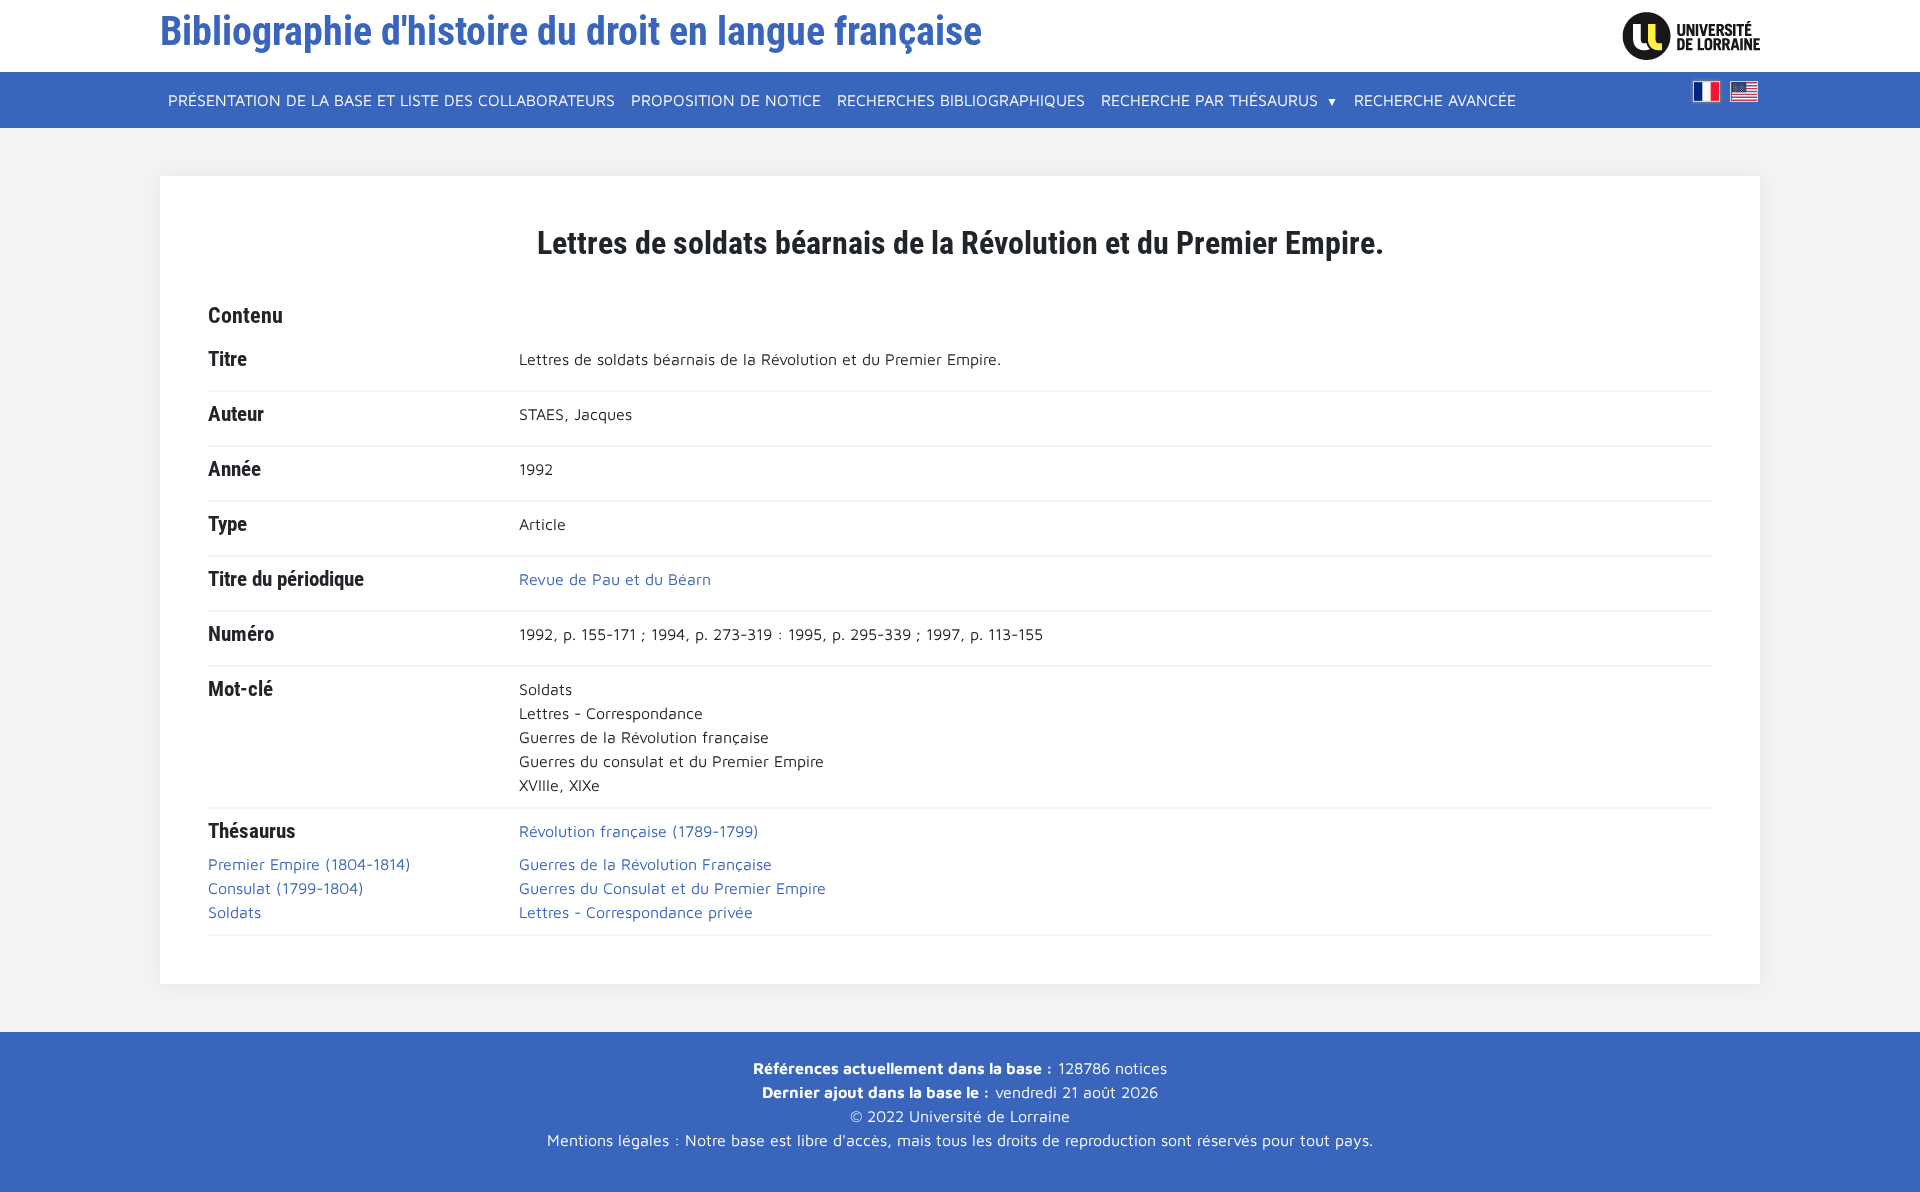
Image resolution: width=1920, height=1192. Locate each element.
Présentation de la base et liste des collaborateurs (391, 100)
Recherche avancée (1435, 100)
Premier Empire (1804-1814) (309, 864)
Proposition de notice (726, 100)
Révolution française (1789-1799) (639, 831)
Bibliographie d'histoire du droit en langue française (571, 31)
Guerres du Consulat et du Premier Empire (672, 888)
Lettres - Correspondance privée (636, 912)
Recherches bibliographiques (961, 100)
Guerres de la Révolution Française (645, 864)
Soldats (234, 912)
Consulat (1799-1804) (286, 888)
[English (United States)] (1744, 91)
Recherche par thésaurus (1209, 100)
